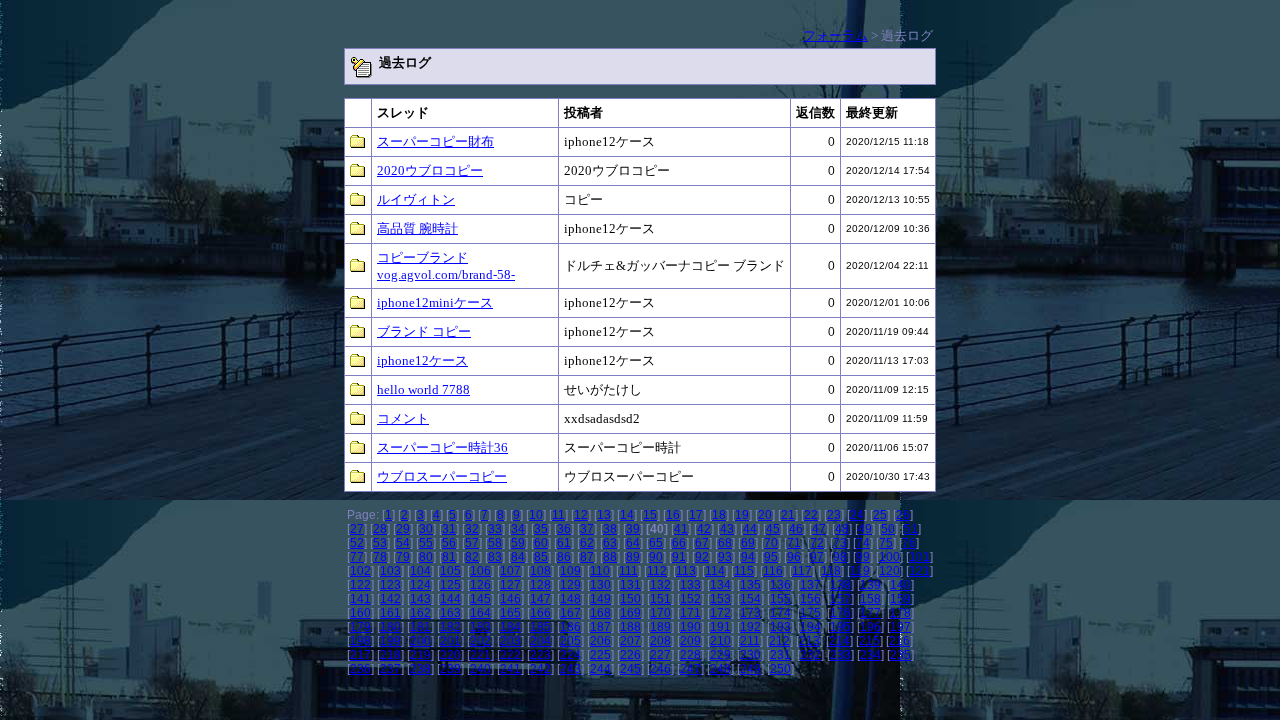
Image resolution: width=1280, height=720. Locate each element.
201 (450, 641)
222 (510, 655)
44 (750, 529)
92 (702, 557)
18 (719, 515)
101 (919, 557)
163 (450, 613)
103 (390, 571)
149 (600, 599)
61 (564, 543)
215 (869, 641)
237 (390, 669)
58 (495, 543)
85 (541, 557)
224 (570, 655)
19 (742, 515)
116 (773, 571)
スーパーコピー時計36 (442, 447)
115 (744, 571)
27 (357, 529)
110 (600, 571)
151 (660, 599)
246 (660, 669)
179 (360, 627)
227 (660, 655)
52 (357, 543)
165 (510, 613)
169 (630, 613)
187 (600, 627)
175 (810, 613)
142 (390, 599)
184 (510, 627)
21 (788, 515)
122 (360, 585)
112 (657, 571)
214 (839, 641)
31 (449, 529)
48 (842, 529)
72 (817, 543)
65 (656, 543)
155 (780, 599)
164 (480, 613)
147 (540, 599)
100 (889, 557)
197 (900, 627)
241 (510, 669)
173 (750, 613)
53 (380, 543)
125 (450, 585)
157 (840, 599)
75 (886, 543)
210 (720, 641)
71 (794, 543)
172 (720, 613)
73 (840, 543)
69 (748, 543)
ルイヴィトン (416, 199)
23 (834, 515)
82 (472, 557)
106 (480, 571)
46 (796, 529)
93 (725, 557)
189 (660, 627)
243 (570, 669)
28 (380, 529)
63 (610, 543)
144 (450, 599)
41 (681, 529)
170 (660, 613)
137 (810, 585)
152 (690, 599)
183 (480, 627)
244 (600, 669)
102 (360, 571)
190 (690, 627)
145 (480, 599)
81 (449, 557)
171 (690, 613)
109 (570, 571)
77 (357, 557)
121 (919, 571)
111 (628, 571)
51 (911, 529)
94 (748, 557)
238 (420, 669)
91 (679, 557)
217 (360, 655)
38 (610, 529)
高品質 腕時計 (417, 228)
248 (720, 669)
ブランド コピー (424, 331)
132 (660, 585)
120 (889, 571)
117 (802, 571)
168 (600, 613)
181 (420, 627)
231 (780, 655)
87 (587, 557)
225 (600, 655)
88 (610, 557)
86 (564, 557)
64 (633, 543)
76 (909, 543)
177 (870, 613)
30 (426, 529)
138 (840, 585)
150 (630, 599)
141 (360, 599)
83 (495, 557)
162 (420, 613)
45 (773, 529)
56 (449, 543)
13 (604, 515)
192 (750, 627)
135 (750, 585)
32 (472, 529)
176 (840, 613)
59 (518, 543)
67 (702, 543)
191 (720, 627)
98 (840, 557)
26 (903, 515)
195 (840, 627)
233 (840, 655)
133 (690, 585)
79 (403, 557)
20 (765, 515)
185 (540, 627)
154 (750, 599)
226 (630, 655)
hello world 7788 (423, 389)
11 (558, 515)
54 (403, 543)
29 (403, 529)
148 (570, 599)
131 (630, 585)
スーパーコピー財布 (435, 141)
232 (810, 655)
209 (690, 641)
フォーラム (835, 35)
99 (863, 557)
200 (420, 641)
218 (390, 655)
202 (480, 641)
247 (690, 669)
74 (863, 543)
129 (570, 585)
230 (750, 655)
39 (633, 529)
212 (779, 641)
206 (600, 641)
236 (360, 669)
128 (540, 585)
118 (831, 571)
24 (857, 515)
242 (540, 669)
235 (900, 655)
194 (810, 627)
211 (750, 641)
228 (690, 655)
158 (870, 599)
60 (541, 543)
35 (541, 529)
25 (880, 515)
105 (450, 571)
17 (696, 515)
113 (686, 571)
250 (780, 669)
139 (870, 585)
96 (794, 557)
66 (679, 543)
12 (581, 515)
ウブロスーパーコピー (442, 476)
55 (426, 543)
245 (630, 669)
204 (540, 641)
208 (660, 641)
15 (650, 515)
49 (865, 529)
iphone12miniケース (435, 302)
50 (888, 529)
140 (900, 585)
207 (630, 641)
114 (715, 571)
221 (480, 655)
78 (380, 557)
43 (727, 529)
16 (673, 515)
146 (510, 599)
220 (450, 655)
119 (860, 571)
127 (510, 585)
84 (518, 557)
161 (390, 613)
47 (819, 529)
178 (900, 613)
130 (600, 585)
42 (704, 529)
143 (420, 599)
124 (420, 585)
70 (771, 543)
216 (899, 641)
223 (540, 655)
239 (450, 669)
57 (472, 543)
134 (720, 585)
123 (390, 585)
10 (536, 515)
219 (420, 655)
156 (810, 599)
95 (771, 557)
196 (870, 627)
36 (564, 529)
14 (627, 515)
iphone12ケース (422, 360)
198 (360, 641)
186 (570, 627)
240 (480, 669)
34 (518, 529)
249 (750, 669)
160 (360, 613)
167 (570, 613)
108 (540, 571)
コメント (403, 418)
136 (780, 585)
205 (570, 641)
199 (390, 641)
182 (450, 627)
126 (480, 585)
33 (495, 529)
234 (870, 655)
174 (780, 613)
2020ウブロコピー (430, 170)
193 (780, 627)
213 (809, 641)
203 (510, 641)
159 (900, 599)
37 (587, 529)
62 (587, 543)
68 (725, 543)
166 (540, 613)
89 (633, 557)
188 (630, 627)
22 (811, 515)
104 (420, 571)
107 (510, 571)
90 (656, 557)
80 (426, 557)
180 (390, 627)
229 (720, 655)
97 (817, 557)
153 (720, 599)
